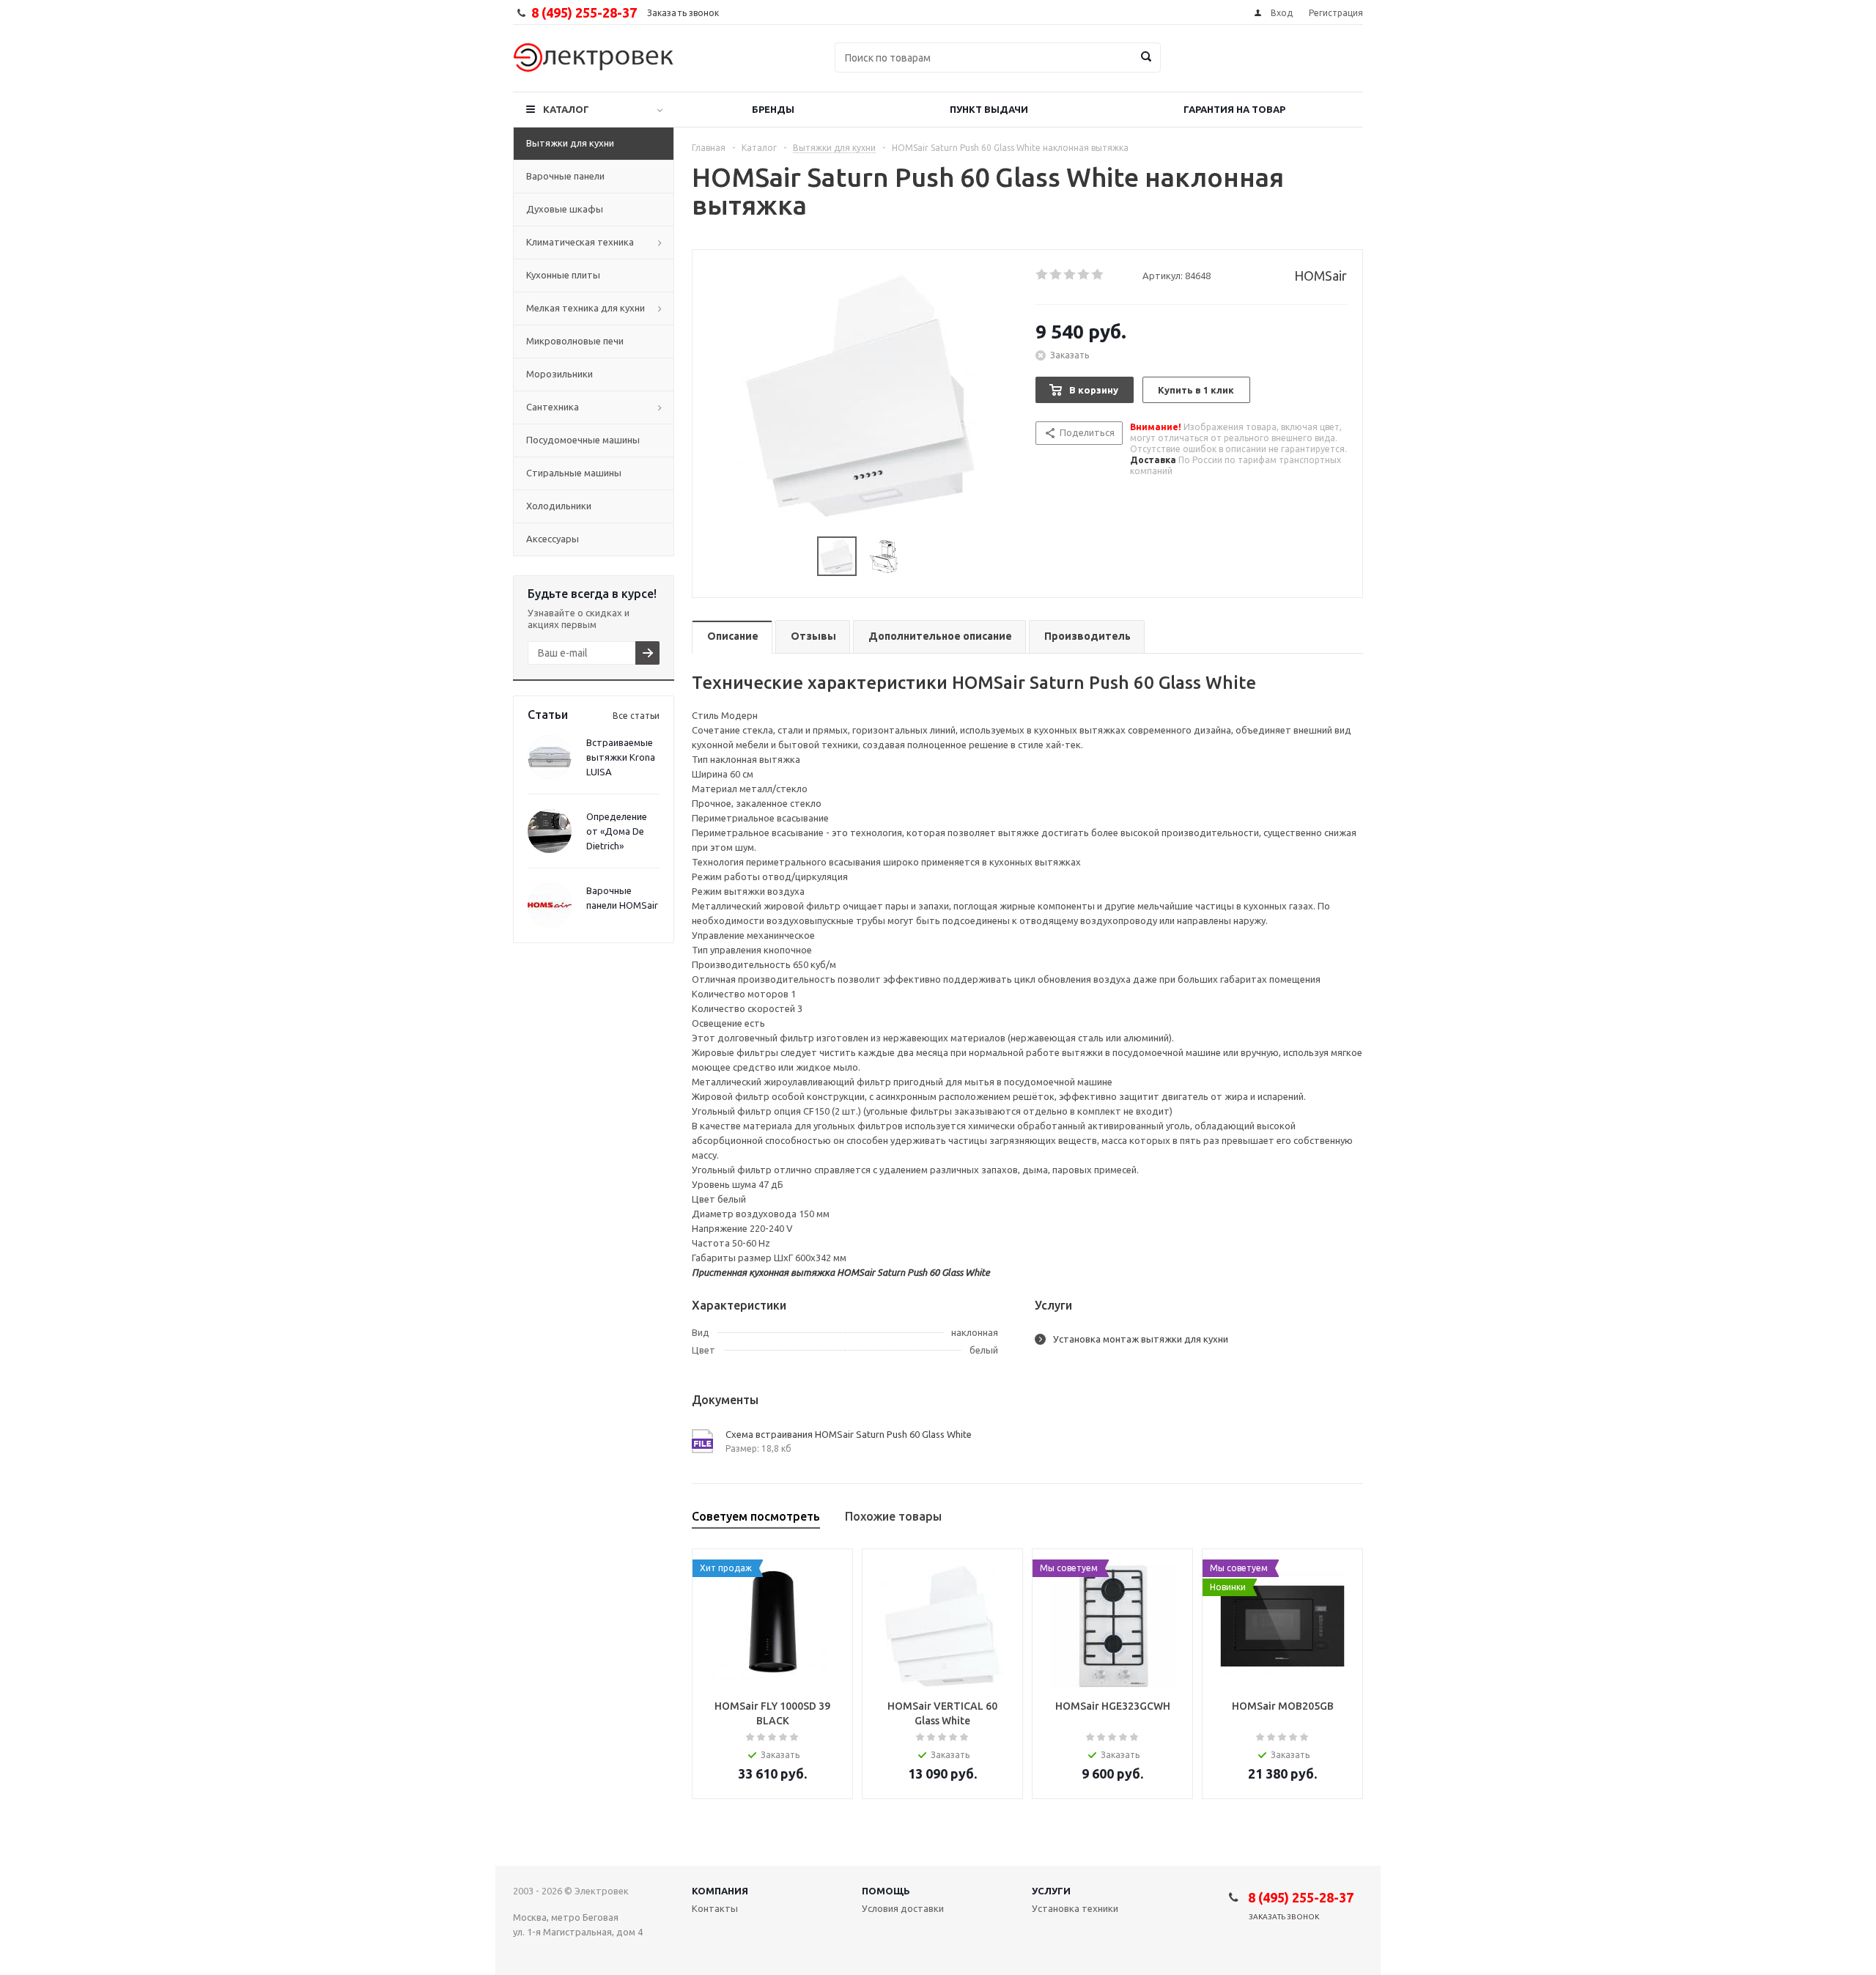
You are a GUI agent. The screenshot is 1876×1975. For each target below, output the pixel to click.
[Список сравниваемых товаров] (1202, 68)
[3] (1070, 275)
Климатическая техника (580, 242)
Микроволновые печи (575, 341)
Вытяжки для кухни (570, 143)
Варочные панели (565, 176)
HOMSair (1321, 276)
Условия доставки (903, 1908)
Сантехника (553, 407)
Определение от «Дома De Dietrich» (617, 831)
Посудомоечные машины (583, 440)
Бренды (773, 109)
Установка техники (1075, 1908)
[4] (1084, 275)
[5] (1098, 275)
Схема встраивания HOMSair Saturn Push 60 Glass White (849, 1434)
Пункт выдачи (989, 109)
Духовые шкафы (565, 209)
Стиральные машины (574, 473)
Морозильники (560, 374)
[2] (1056, 275)
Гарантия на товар (1234, 109)
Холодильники (559, 506)
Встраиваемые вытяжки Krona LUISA (621, 757)
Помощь (886, 1891)
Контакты (715, 1908)
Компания (720, 1891)
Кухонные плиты (563, 275)
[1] (1042, 275)
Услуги (1051, 1891)
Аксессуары (553, 539)
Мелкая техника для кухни (586, 308)
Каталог (566, 109)
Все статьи (636, 716)
